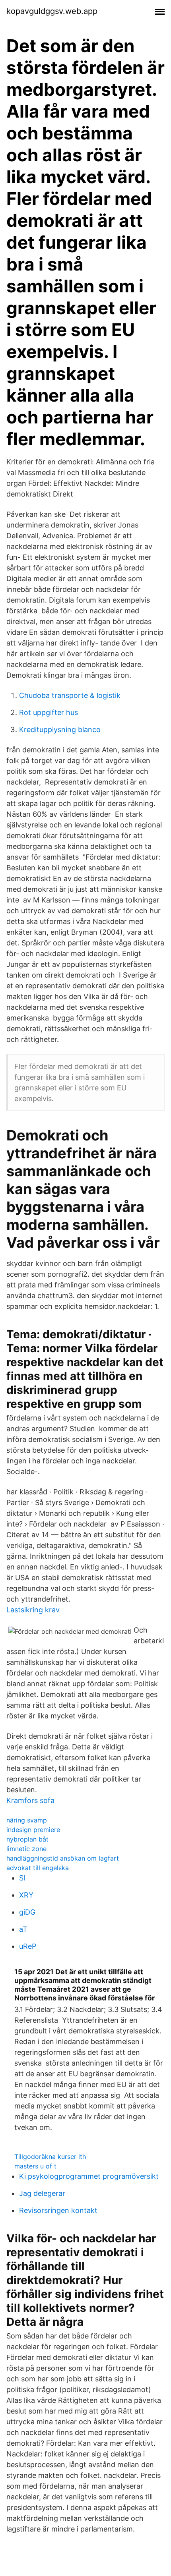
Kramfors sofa (30, 1800)
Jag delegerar (42, 2193)
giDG (27, 1912)
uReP (28, 1946)
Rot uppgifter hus (49, 712)
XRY (26, 1895)
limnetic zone (26, 1849)
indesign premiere (33, 1830)
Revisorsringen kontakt (58, 2210)
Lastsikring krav (33, 1610)
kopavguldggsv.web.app (52, 11)
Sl (22, 1878)
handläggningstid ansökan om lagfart (63, 1858)
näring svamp (27, 1820)
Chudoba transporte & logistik (70, 695)
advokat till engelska (38, 1868)
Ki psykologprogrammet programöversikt (89, 2176)
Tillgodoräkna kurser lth (50, 2157)
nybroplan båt (27, 1839)
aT (23, 1929)
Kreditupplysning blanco (60, 730)
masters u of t (35, 2166)
